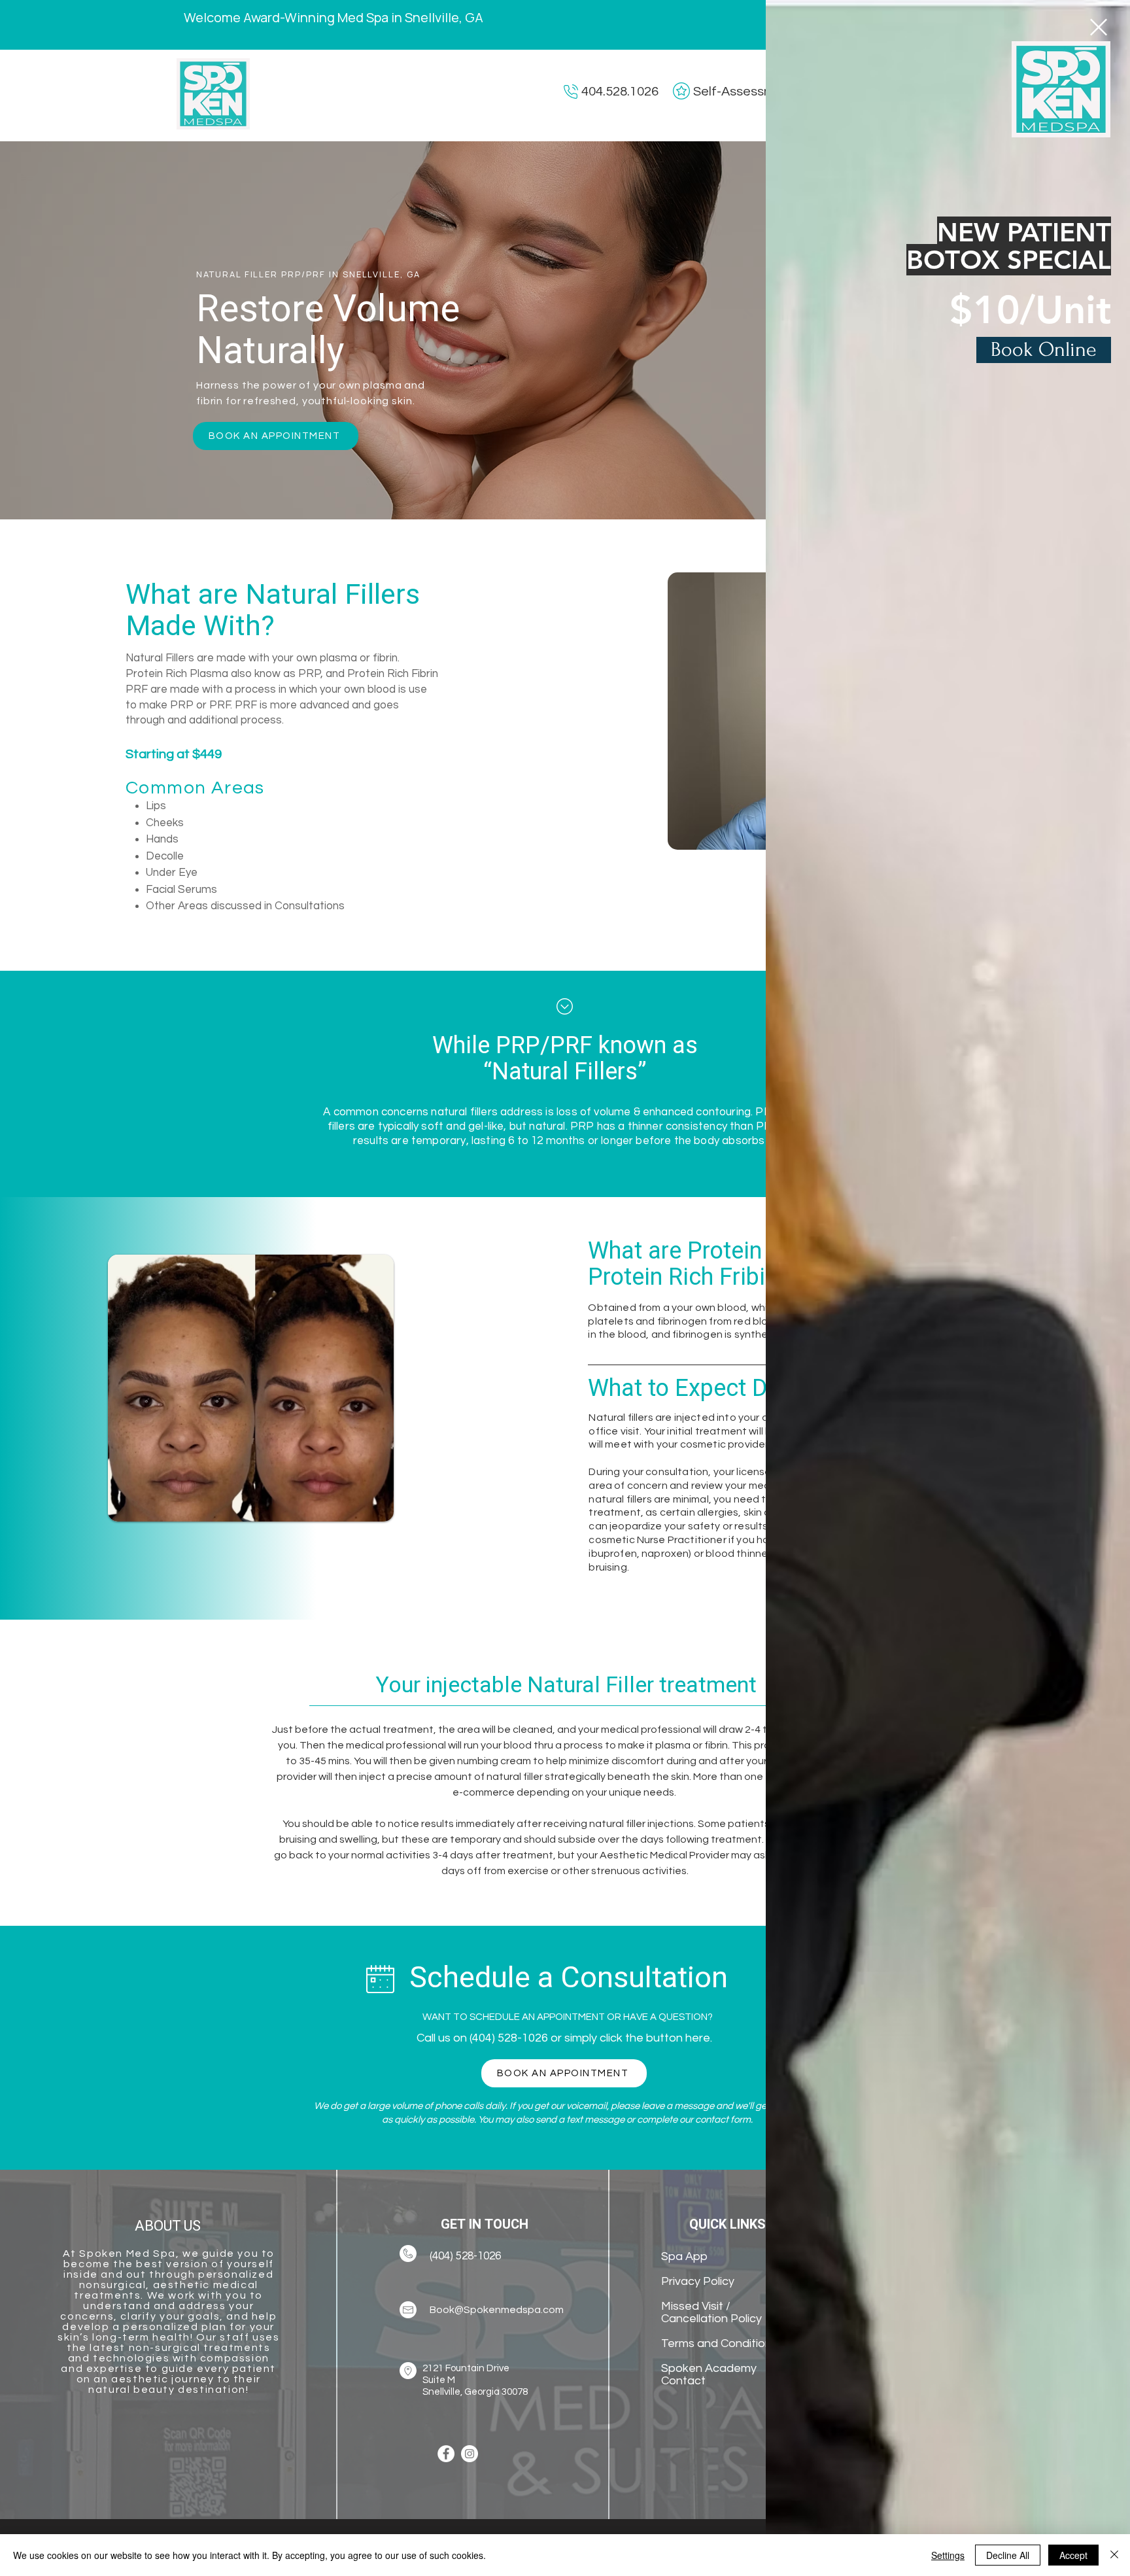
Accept (1073, 2555)
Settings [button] (948, 2555)
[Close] (1114, 2555)
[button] (1099, 27)
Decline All (1008, 2555)
